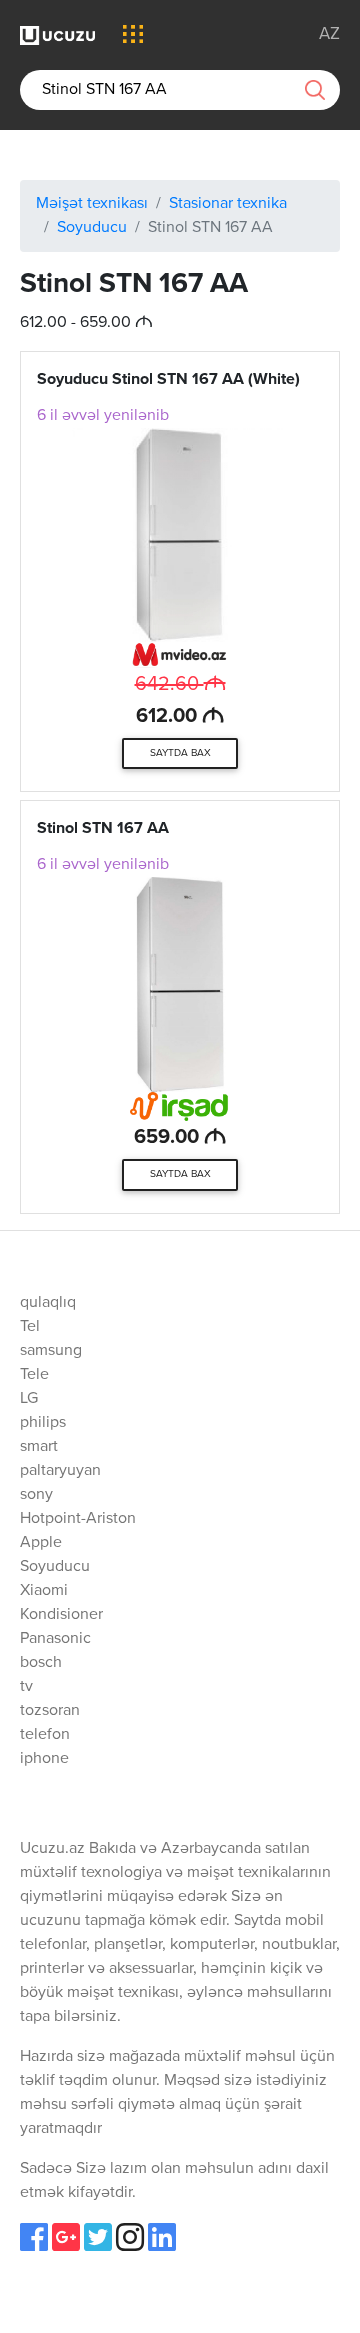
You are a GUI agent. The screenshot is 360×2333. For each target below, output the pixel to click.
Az (329, 34)
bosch (41, 1663)
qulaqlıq (48, 1303)
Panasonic (55, 1639)
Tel (30, 1327)
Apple (41, 1543)
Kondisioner (61, 1615)
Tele (34, 1375)
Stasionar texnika (228, 204)
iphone (44, 1759)
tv (26, 1687)
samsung (51, 1351)
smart (39, 1447)
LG (29, 1399)
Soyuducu (92, 228)
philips (43, 1423)
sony (36, 1495)
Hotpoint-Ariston (78, 1519)
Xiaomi (44, 1591)
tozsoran (50, 1711)
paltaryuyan (60, 1471)
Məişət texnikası (92, 204)
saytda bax (180, 753)
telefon (45, 1735)
